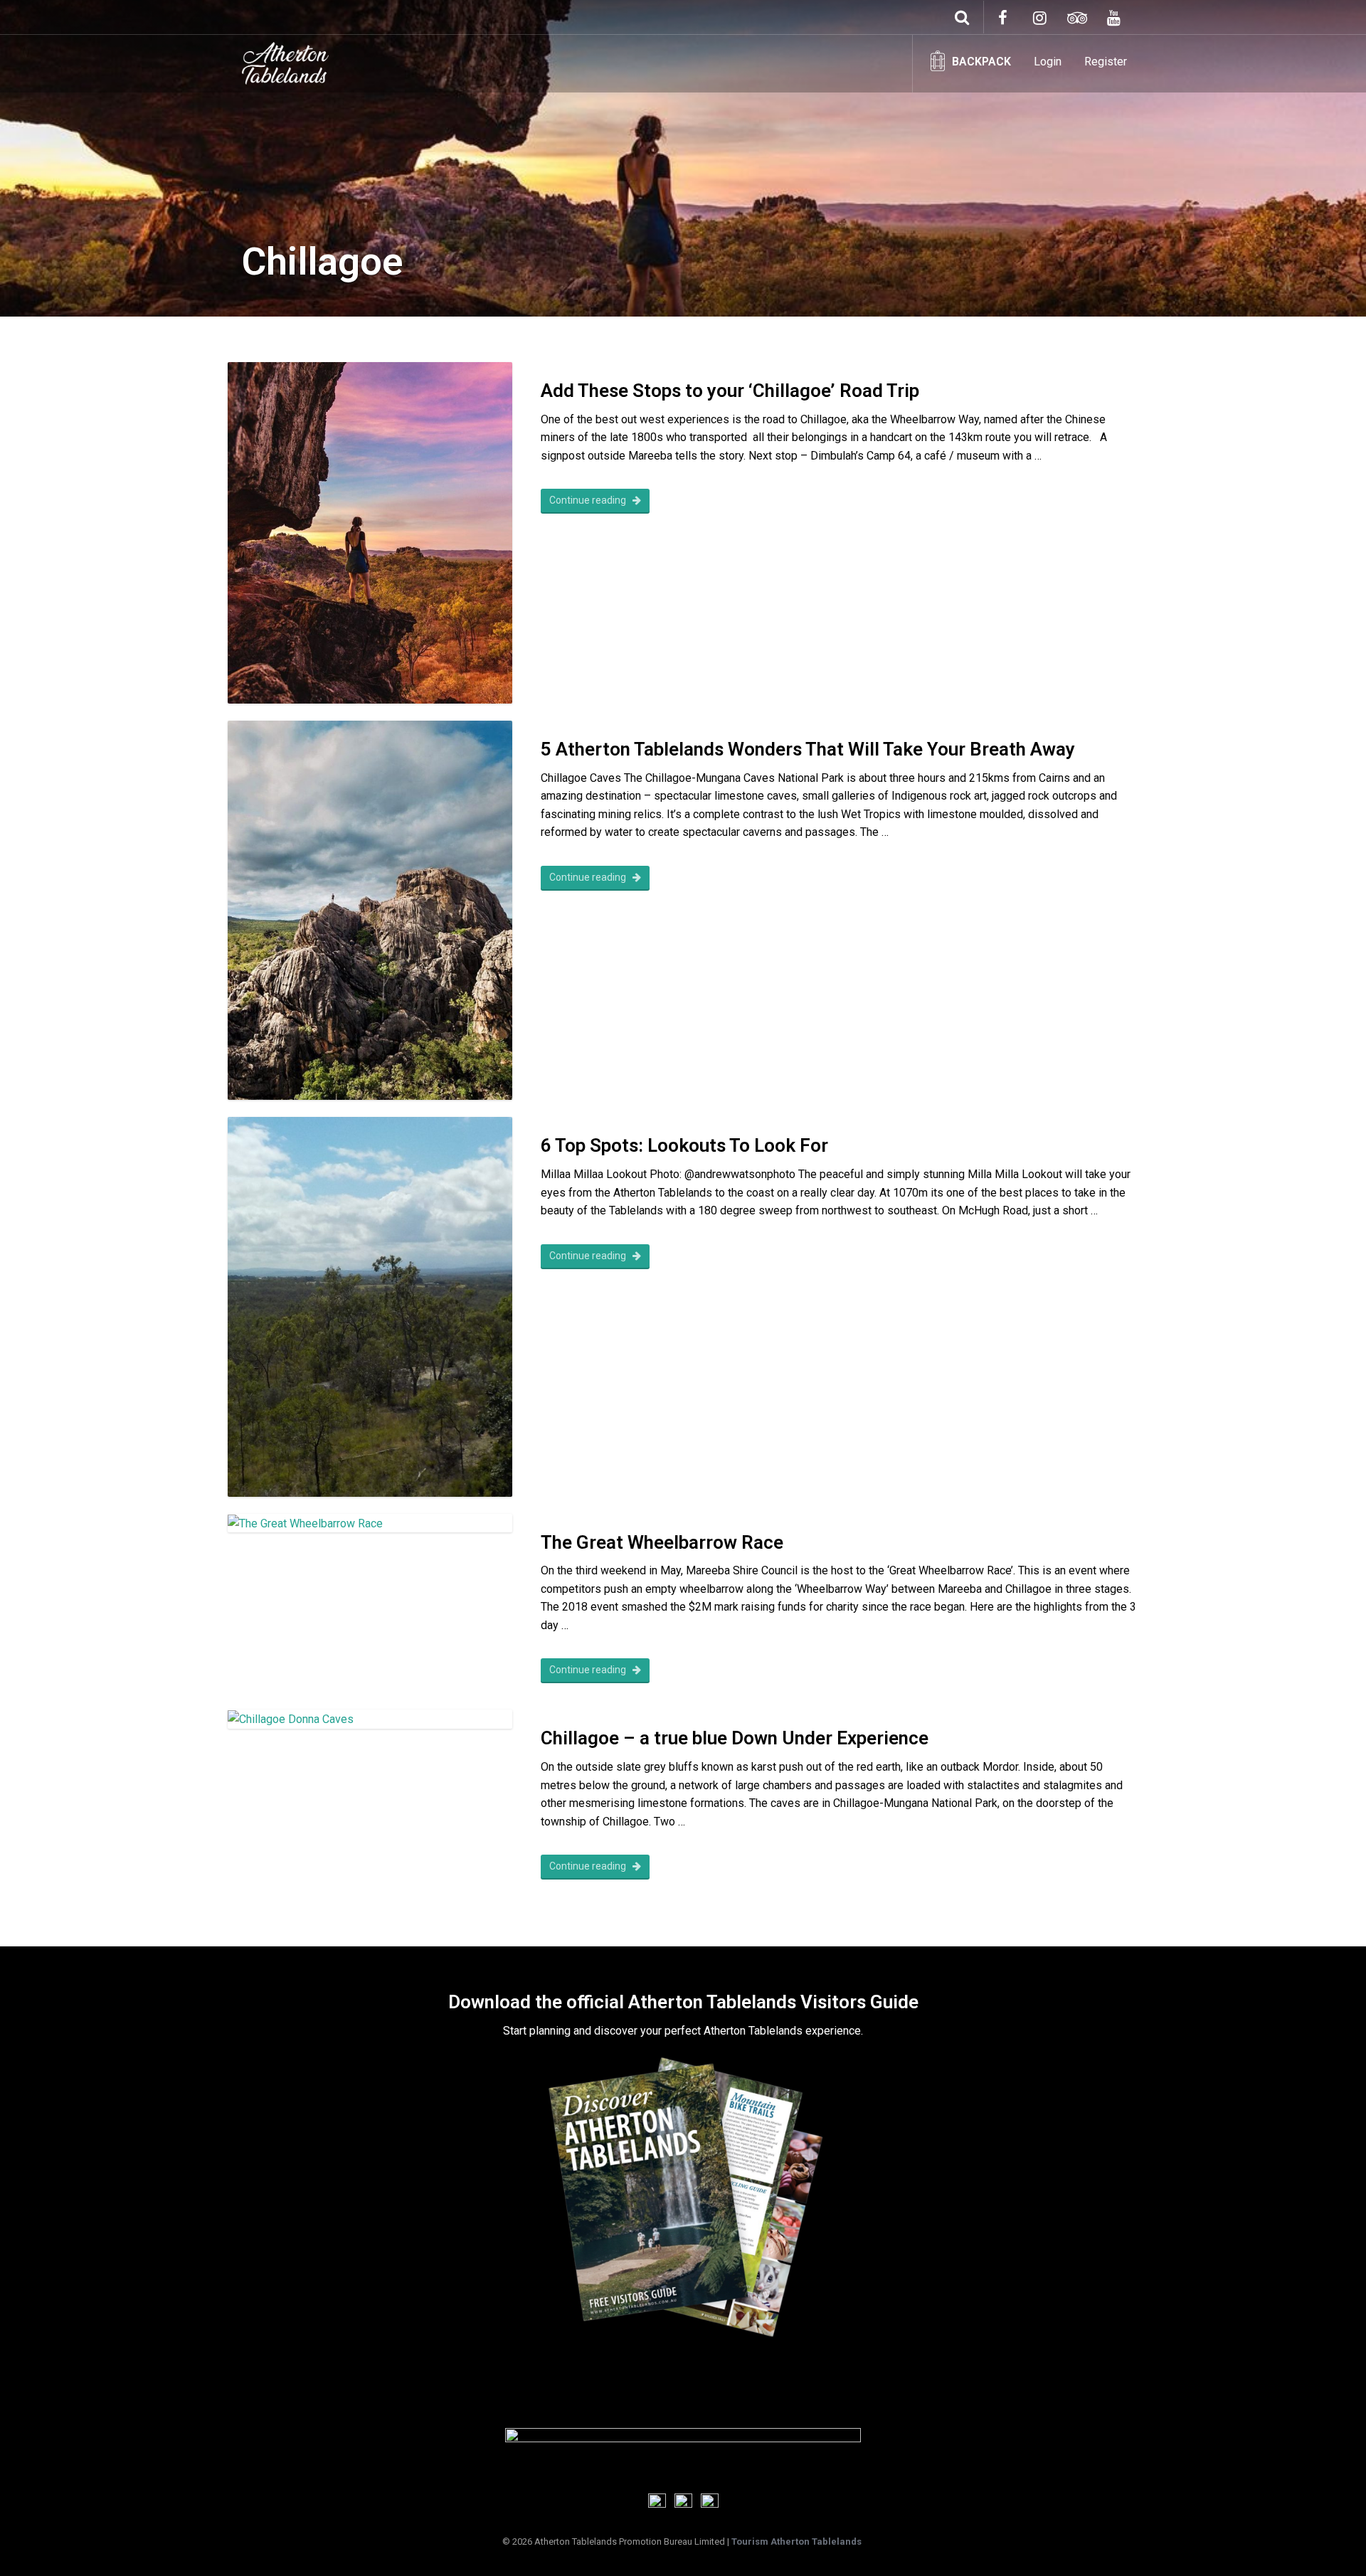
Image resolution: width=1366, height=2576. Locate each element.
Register (1106, 62)
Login (1048, 62)
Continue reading (589, 500)
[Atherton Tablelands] (285, 60)
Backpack (981, 62)
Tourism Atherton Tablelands (796, 2541)
